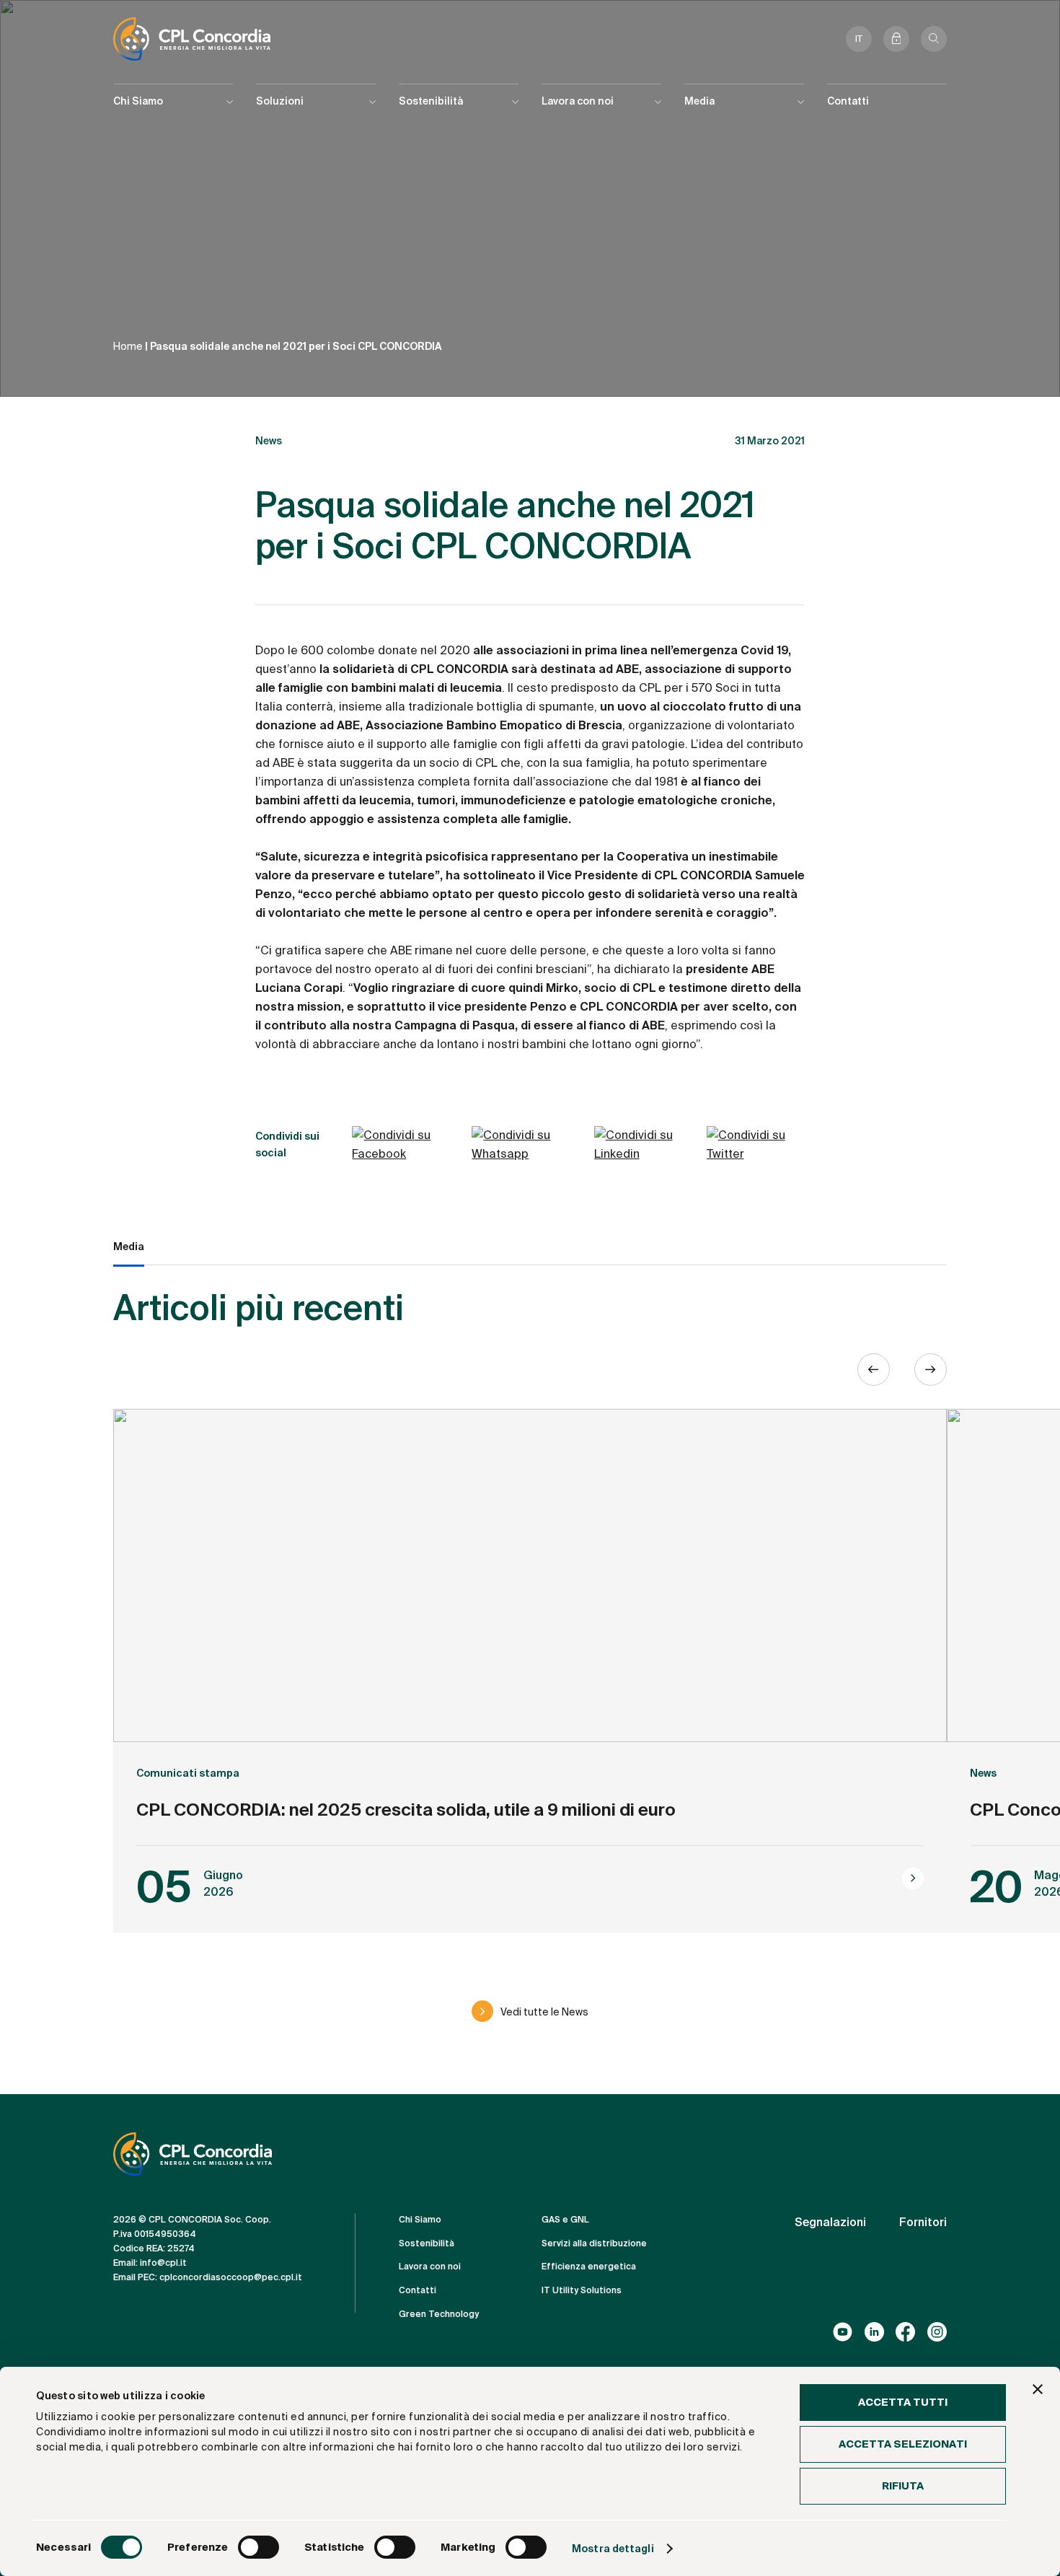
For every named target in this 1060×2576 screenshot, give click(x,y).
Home (128, 346)
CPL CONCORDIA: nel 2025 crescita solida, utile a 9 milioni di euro (406, 1810)
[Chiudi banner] (1038, 2389)
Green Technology (439, 2314)
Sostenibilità (427, 2243)
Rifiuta (903, 2486)
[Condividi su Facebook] (408, 1145)
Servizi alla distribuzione (594, 2243)
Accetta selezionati (903, 2444)
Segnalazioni (830, 2222)
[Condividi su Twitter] (756, 1145)
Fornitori (923, 2222)
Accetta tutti (903, 2402)
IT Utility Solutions (582, 2290)
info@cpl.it (163, 2263)
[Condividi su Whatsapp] (529, 1145)
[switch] (259, 2547)
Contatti (848, 101)
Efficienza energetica (589, 2267)
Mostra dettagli (613, 2549)
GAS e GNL (565, 2220)
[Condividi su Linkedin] (647, 1145)
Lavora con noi (430, 2267)
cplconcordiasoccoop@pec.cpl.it (231, 2277)
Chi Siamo (420, 2220)
